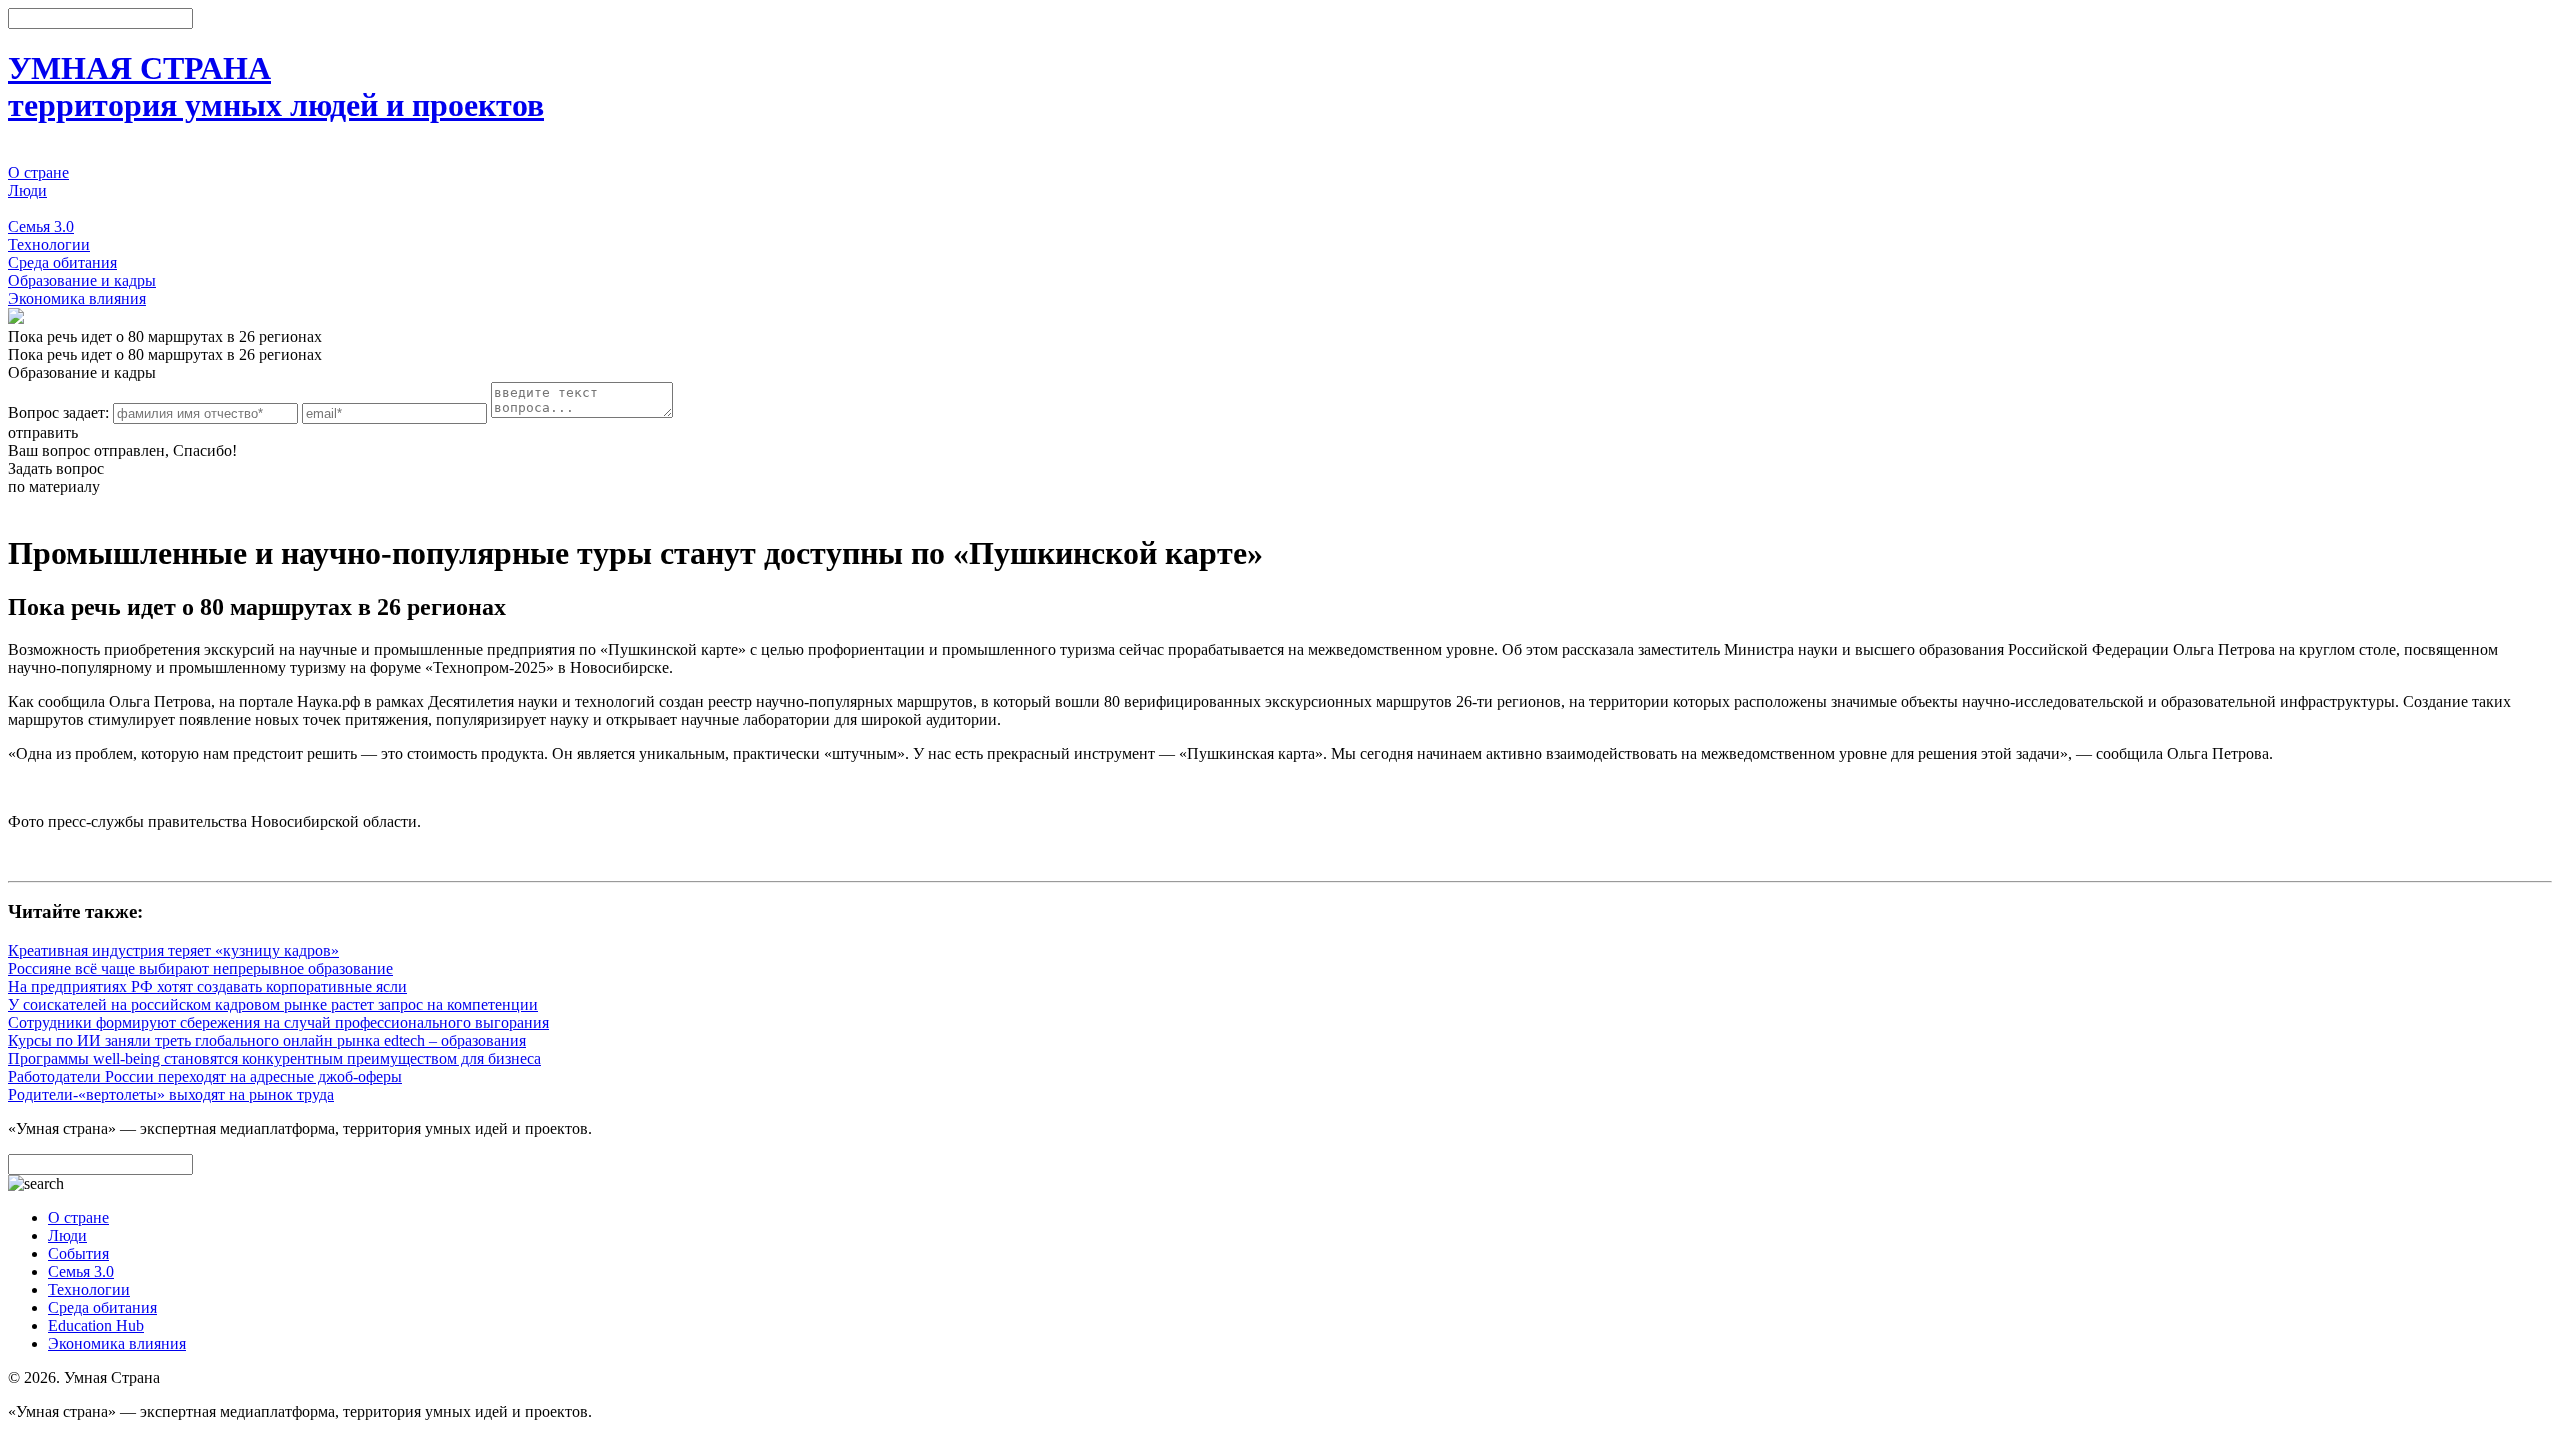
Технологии (49, 244)
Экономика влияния (77, 298)
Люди (27, 190)
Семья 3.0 (41, 226)
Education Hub (96, 1325)
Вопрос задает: (58, 412)
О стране (38, 172)
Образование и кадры (82, 280)
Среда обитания (62, 262)
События (38, 208)
